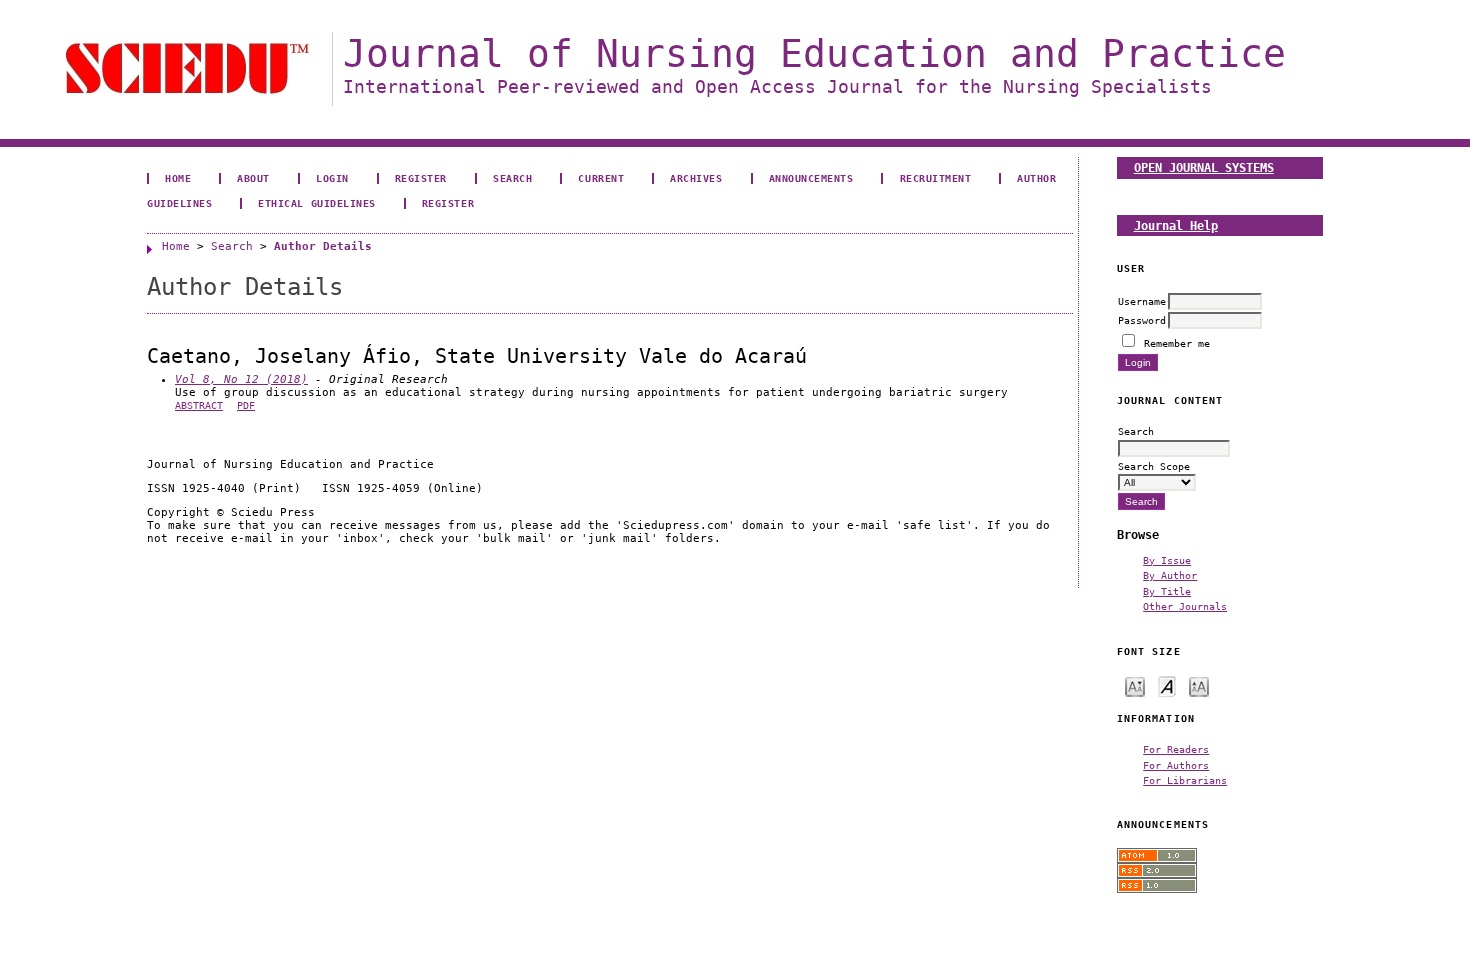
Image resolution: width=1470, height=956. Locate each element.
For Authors (1176, 765)
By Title (1167, 591)
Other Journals (1185, 606)
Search (512, 178)
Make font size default (1167, 685)
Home (178, 178)
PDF (246, 405)
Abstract (199, 405)
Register (421, 178)
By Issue (1167, 560)
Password (1142, 320)
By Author (1170, 575)
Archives (696, 178)
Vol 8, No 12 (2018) (241, 379)
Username (1142, 301)
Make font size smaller (1135, 685)
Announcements (811, 178)
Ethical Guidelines (316, 203)
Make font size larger (1199, 685)
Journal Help (1176, 225)
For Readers (1176, 749)
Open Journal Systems (1204, 167)
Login (332, 178)
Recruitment (936, 178)
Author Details (323, 246)
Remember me (1177, 343)
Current (601, 178)
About (253, 178)
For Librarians (1185, 780)
